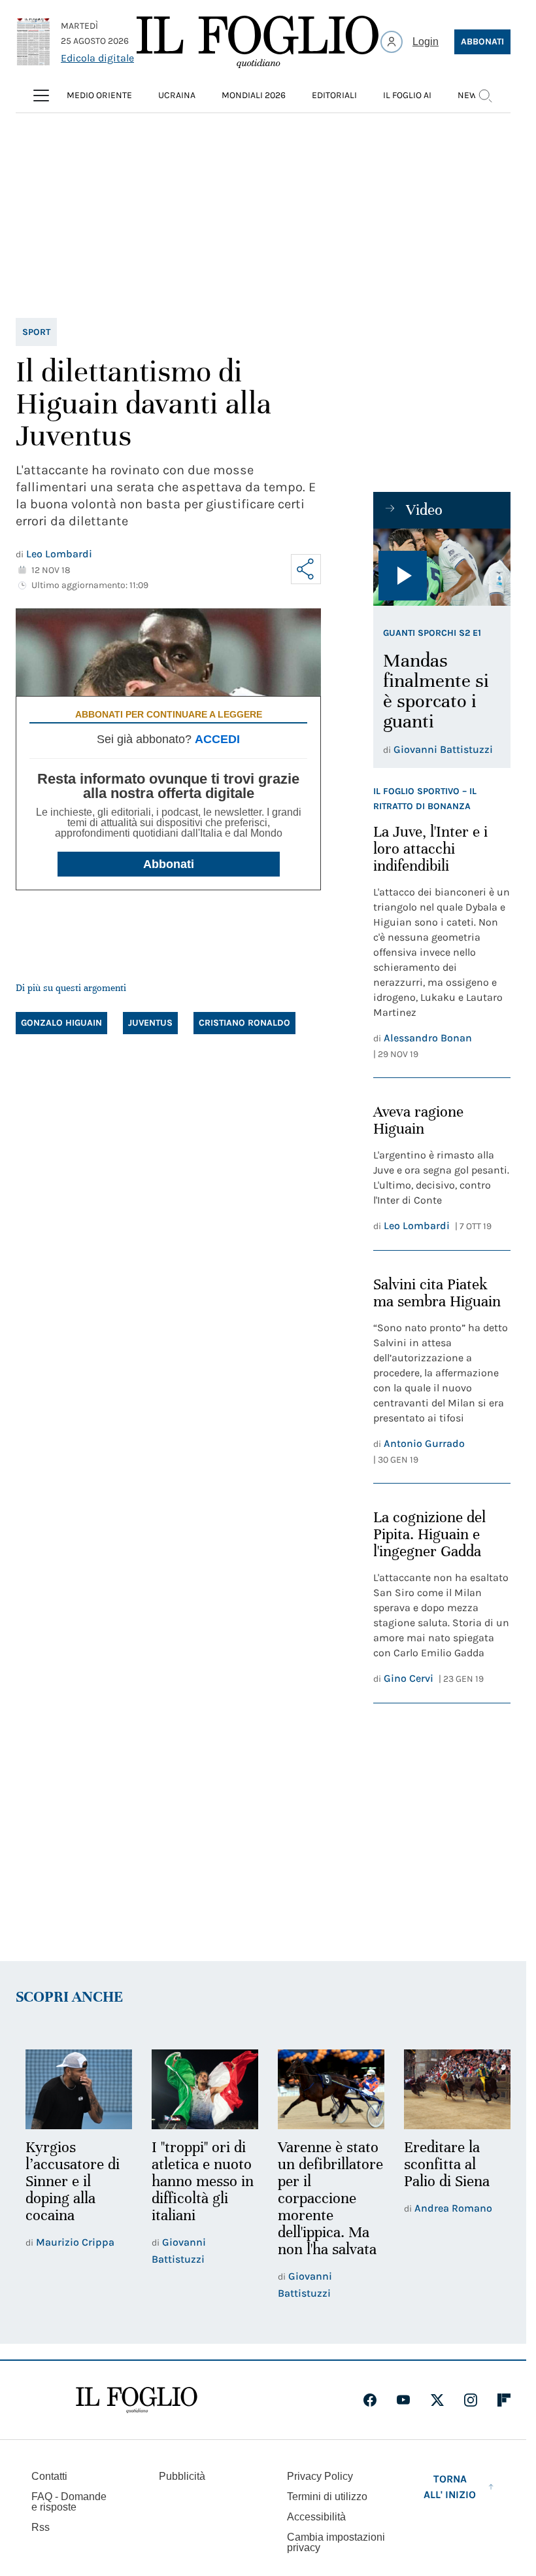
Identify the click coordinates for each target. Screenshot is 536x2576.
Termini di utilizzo (327, 2512)
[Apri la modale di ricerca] (485, 96)
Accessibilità (316, 2532)
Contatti (49, 2491)
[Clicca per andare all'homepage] (137, 2415)
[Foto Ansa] (442, 567)
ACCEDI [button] (217, 739)
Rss (41, 2542)
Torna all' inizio (450, 2502)
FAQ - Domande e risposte (69, 2517)
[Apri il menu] (41, 96)
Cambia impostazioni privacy (336, 2558)
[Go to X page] (437, 2415)
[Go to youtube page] (403, 2415)
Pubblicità (182, 2491)
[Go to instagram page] (471, 2415)
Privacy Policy (320, 2491)
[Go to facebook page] (370, 2415)
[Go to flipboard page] (504, 2415)
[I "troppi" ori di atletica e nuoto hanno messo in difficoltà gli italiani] (201, 2088)
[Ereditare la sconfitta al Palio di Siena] (449, 2088)
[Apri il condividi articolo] (306, 569)
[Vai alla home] (258, 42)
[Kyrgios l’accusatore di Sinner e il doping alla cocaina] (77, 2088)
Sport (36, 332)
